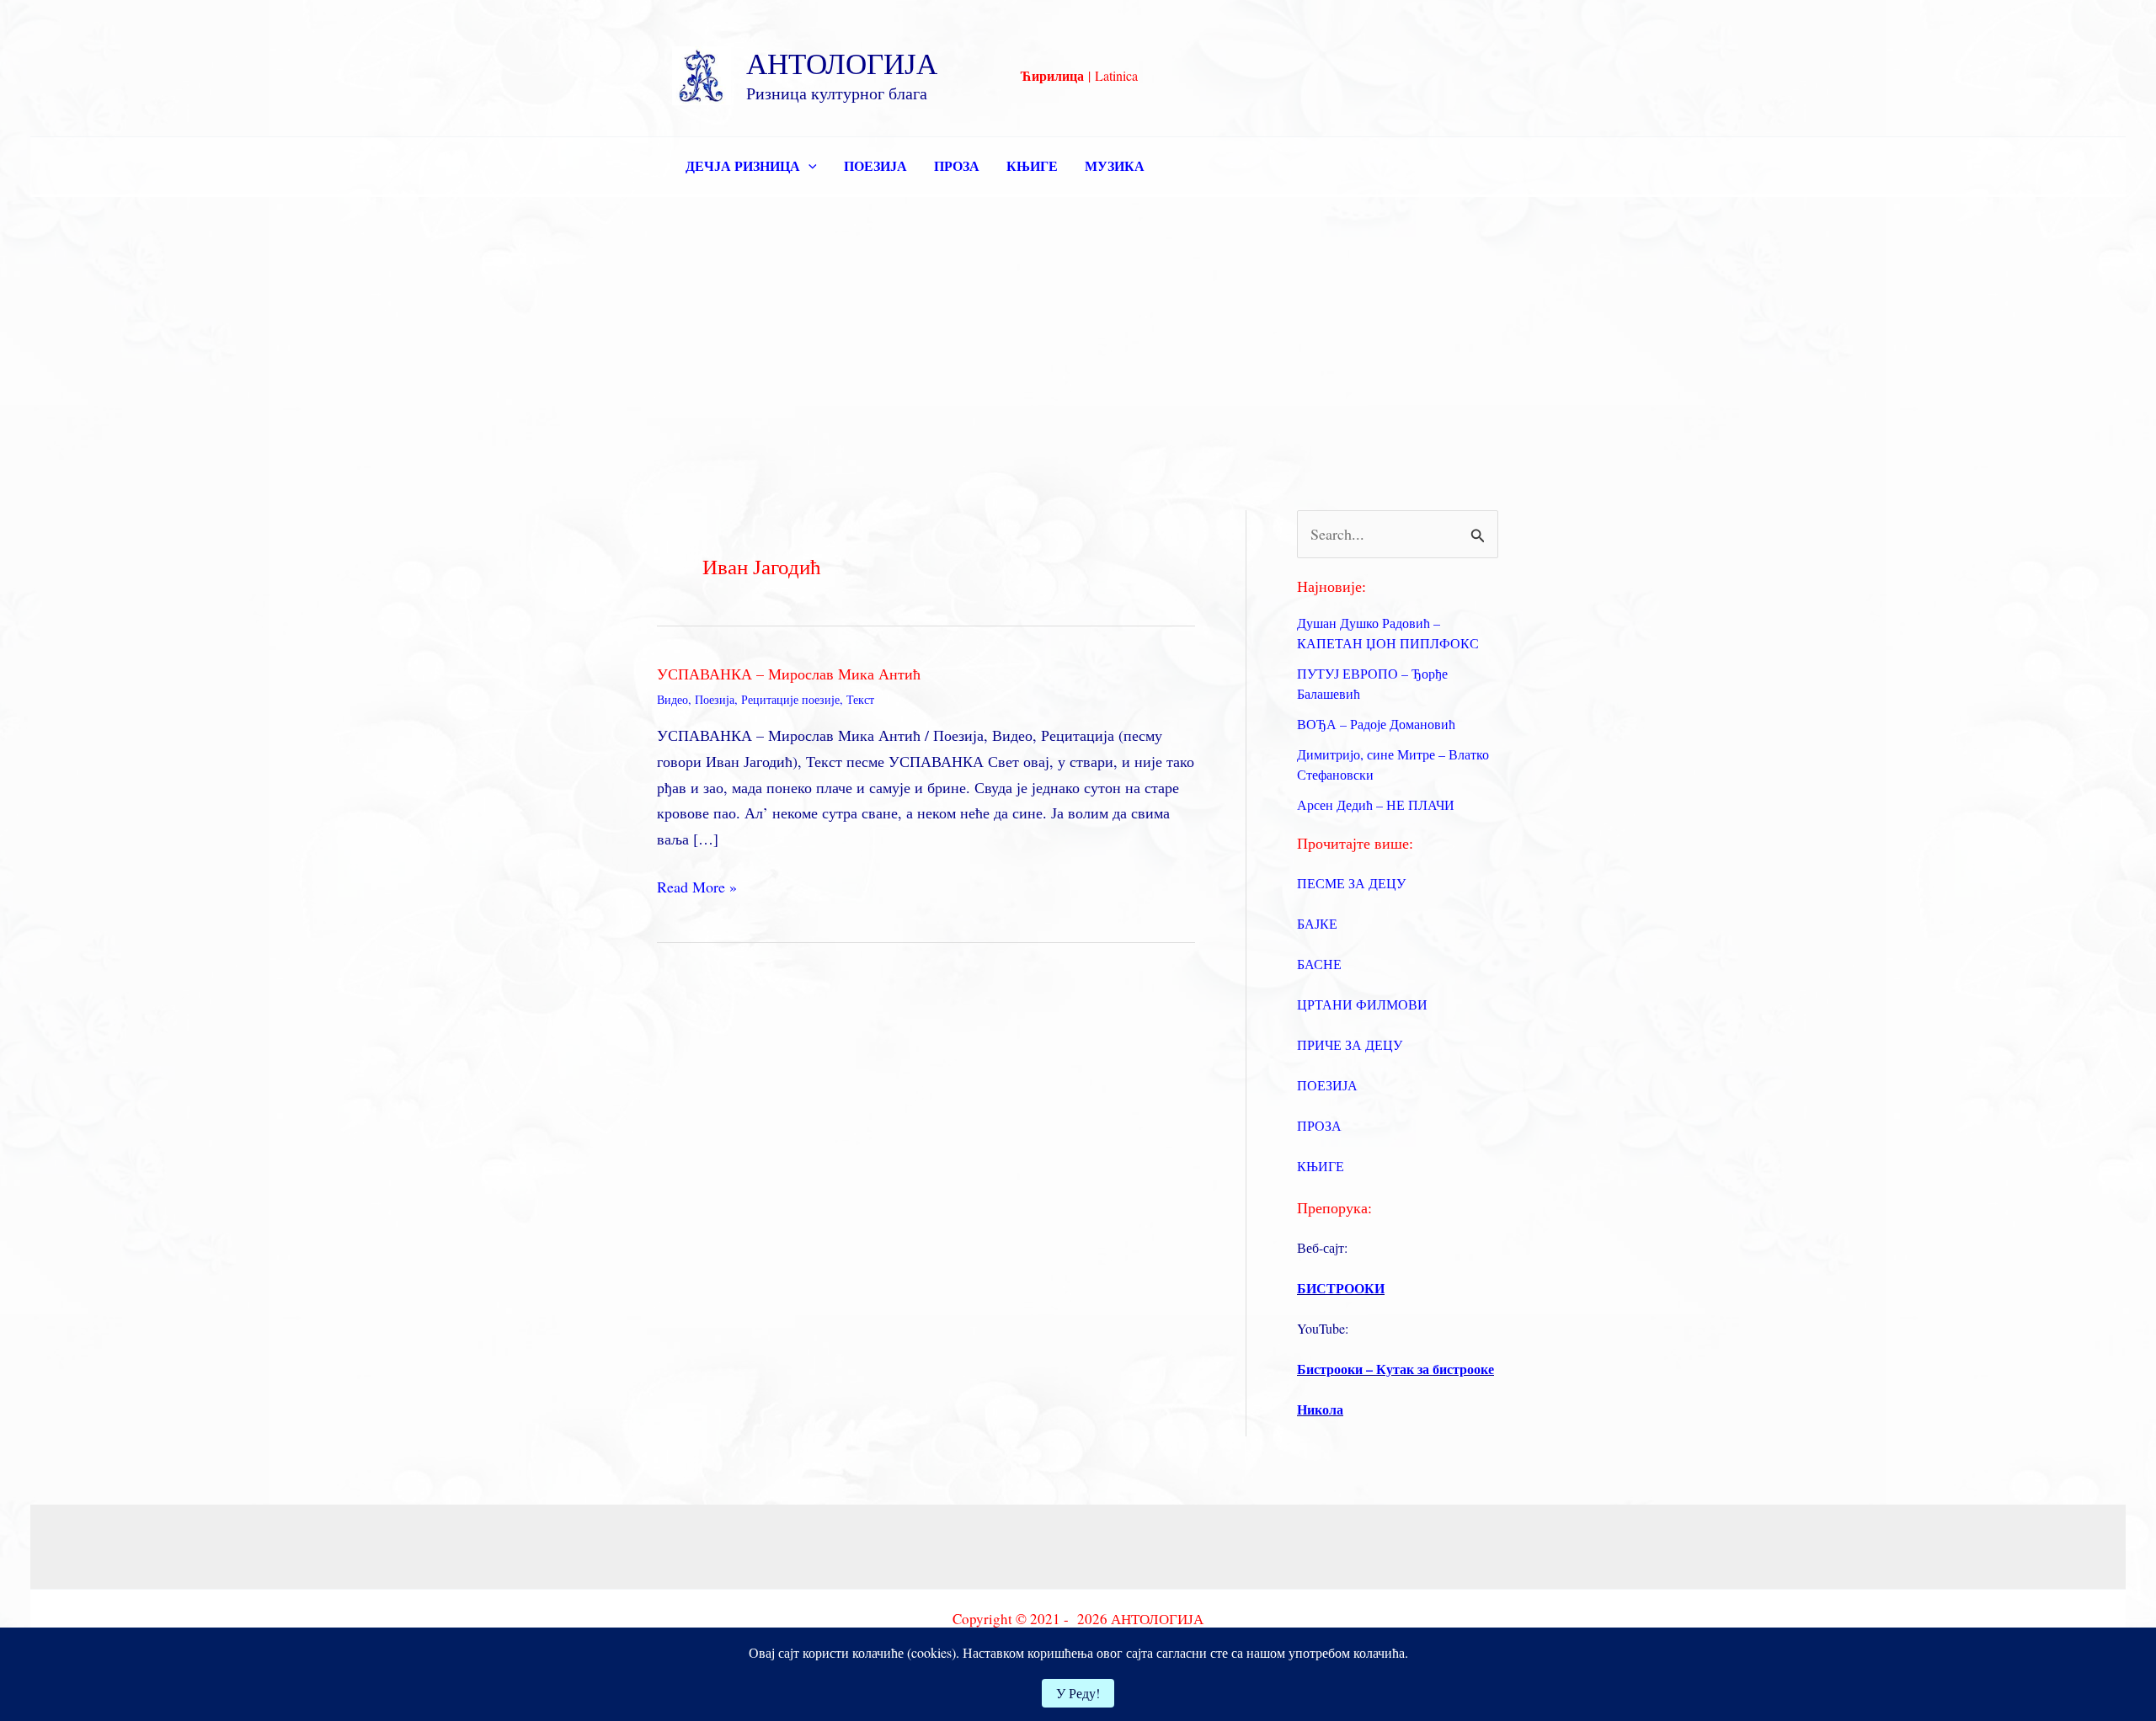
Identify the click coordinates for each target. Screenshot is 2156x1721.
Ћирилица (1052, 75)
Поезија (715, 699)
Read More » (697, 888)
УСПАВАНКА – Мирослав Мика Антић (789, 674)
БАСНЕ (1319, 964)
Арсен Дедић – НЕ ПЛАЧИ (1376, 805)
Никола (1320, 1409)
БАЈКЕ (1317, 923)
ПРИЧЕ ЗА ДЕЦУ (1350, 1044)
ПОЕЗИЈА (875, 165)
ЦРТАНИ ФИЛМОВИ (1362, 1004)
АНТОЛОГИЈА (842, 63)
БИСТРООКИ (1341, 1288)
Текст (860, 699)
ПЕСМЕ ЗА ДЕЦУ (1351, 883)
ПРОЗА (957, 165)
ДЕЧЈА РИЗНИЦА (743, 165)
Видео (672, 699)
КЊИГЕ (1032, 165)
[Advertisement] (1078, 323)
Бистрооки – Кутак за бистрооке (1396, 1369)
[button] (808, 166)
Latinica (1116, 75)
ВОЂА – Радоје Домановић (1376, 724)
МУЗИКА (1115, 165)
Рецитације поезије (790, 699)
